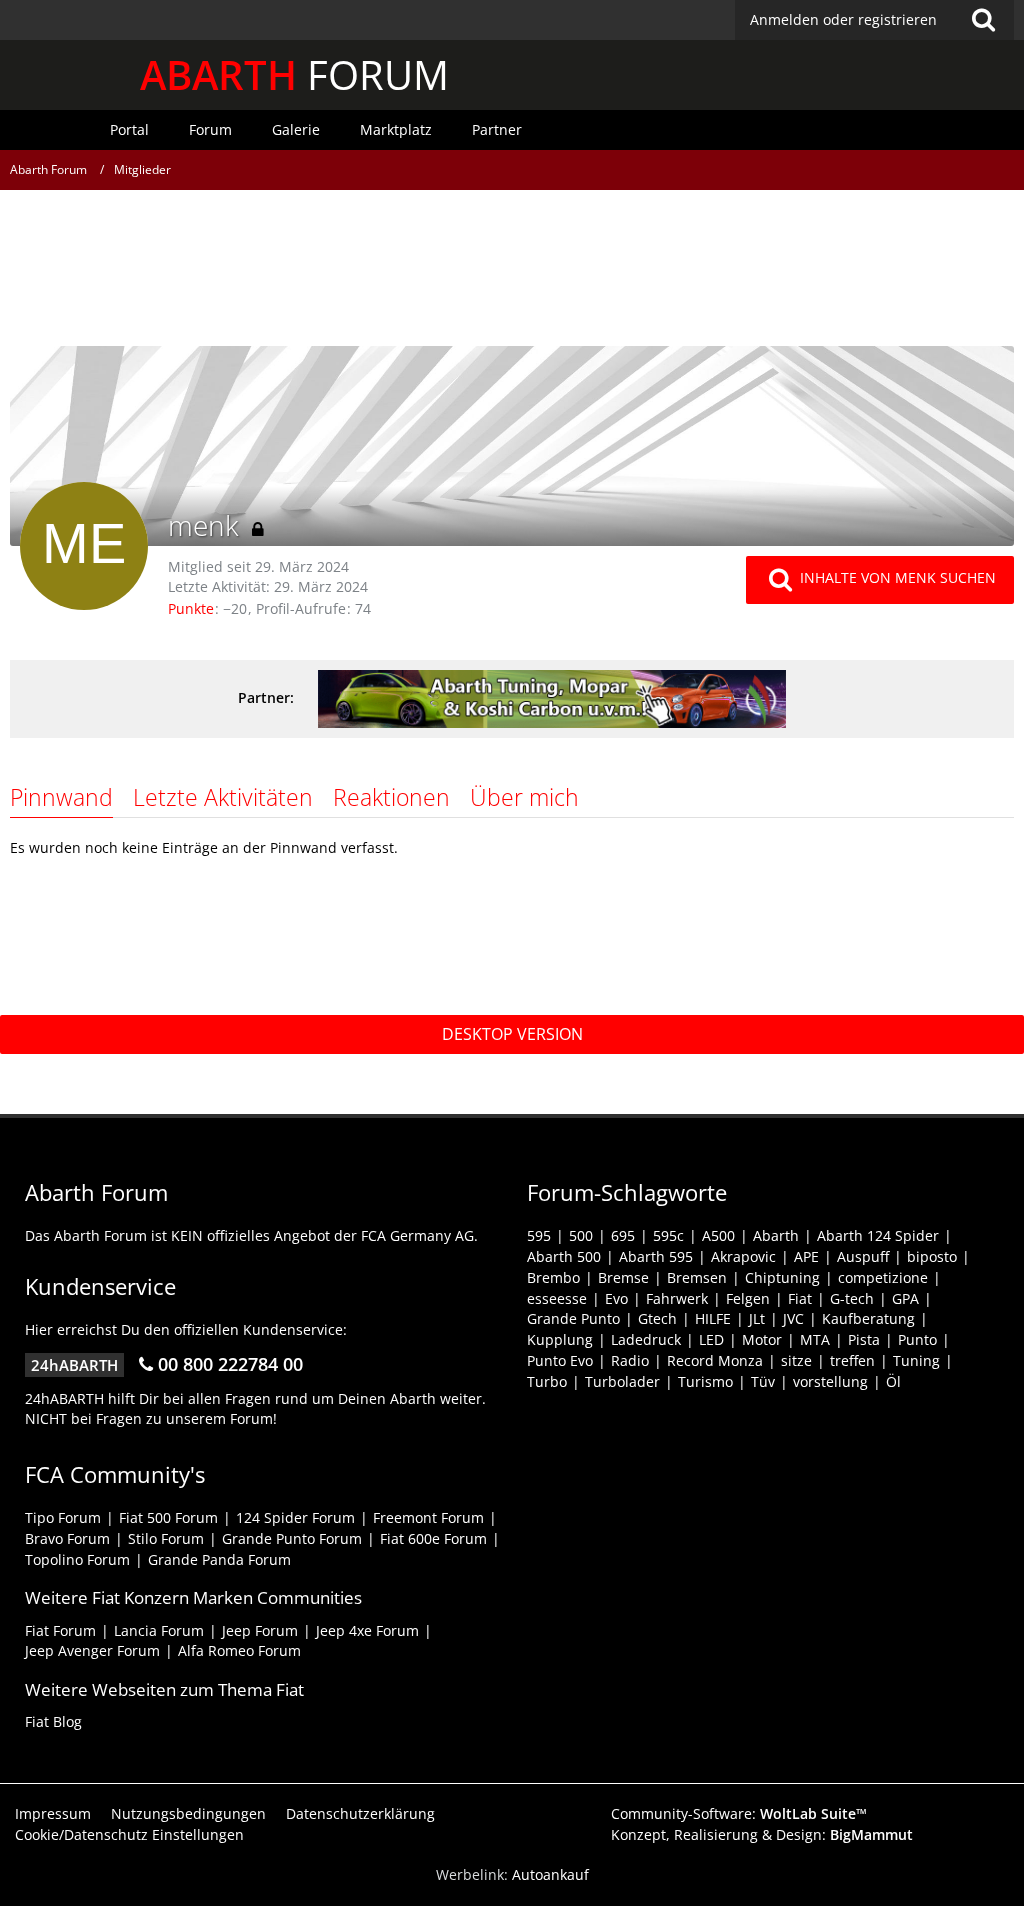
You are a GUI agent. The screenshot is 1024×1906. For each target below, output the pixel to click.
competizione (883, 1277)
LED (711, 1339)
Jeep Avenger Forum (92, 1650)
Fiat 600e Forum (433, 1538)
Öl (893, 1381)
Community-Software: (739, 1813)
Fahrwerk (677, 1298)
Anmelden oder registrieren (843, 19)
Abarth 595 (656, 1256)
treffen (852, 1360)
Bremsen (697, 1277)
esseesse (557, 1298)
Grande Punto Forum (292, 1538)
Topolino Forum (77, 1559)
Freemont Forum (428, 1517)
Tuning (916, 1360)
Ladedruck (646, 1339)
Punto (917, 1339)
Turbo (547, 1381)
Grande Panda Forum (219, 1559)
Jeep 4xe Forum (367, 1630)
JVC (793, 1318)
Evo (616, 1298)
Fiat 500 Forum (168, 1517)
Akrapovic (743, 1256)
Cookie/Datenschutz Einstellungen (129, 1834)
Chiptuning (782, 1277)
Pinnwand (61, 797)
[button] (874, 20)
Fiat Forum (60, 1630)
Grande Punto (573, 1318)
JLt (757, 1318)
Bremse (623, 1277)
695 (623, 1235)
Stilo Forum (166, 1538)
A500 (718, 1235)
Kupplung (560, 1339)
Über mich (524, 797)
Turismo (705, 1381)
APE (806, 1256)
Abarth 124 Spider (878, 1235)
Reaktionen (391, 797)
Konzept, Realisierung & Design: (762, 1834)
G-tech (852, 1298)
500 (581, 1235)
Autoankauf (550, 1874)
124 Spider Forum (295, 1517)
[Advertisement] (512, 275)
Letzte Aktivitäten (223, 797)
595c (668, 1235)
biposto (932, 1256)
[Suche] (983, 20)
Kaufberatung (868, 1318)
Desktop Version (512, 1034)
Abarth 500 (564, 1256)
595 (539, 1235)
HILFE (713, 1318)
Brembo (553, 1277)
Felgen (748, 1298)
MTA (815, 1339)
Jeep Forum (260, 1630)
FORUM (294, 74)
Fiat (800, 1298)
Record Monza (715, 1360)
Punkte (191, 608)
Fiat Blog (53, 1721)
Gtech (657, 1318)
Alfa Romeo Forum (239, 1650)
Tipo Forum (63, 1517)
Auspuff (863, 1256)
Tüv (763, 1381)
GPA (905, 1298)
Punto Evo (560, 1360)
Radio (630, 1360)
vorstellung (830, 1381)
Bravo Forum (67, 1538)
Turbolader (622, 1381)
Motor (762, 1339)
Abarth (776, 1235)
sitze (796, 1360)
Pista (864, 1339)
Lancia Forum (159, 1630)
